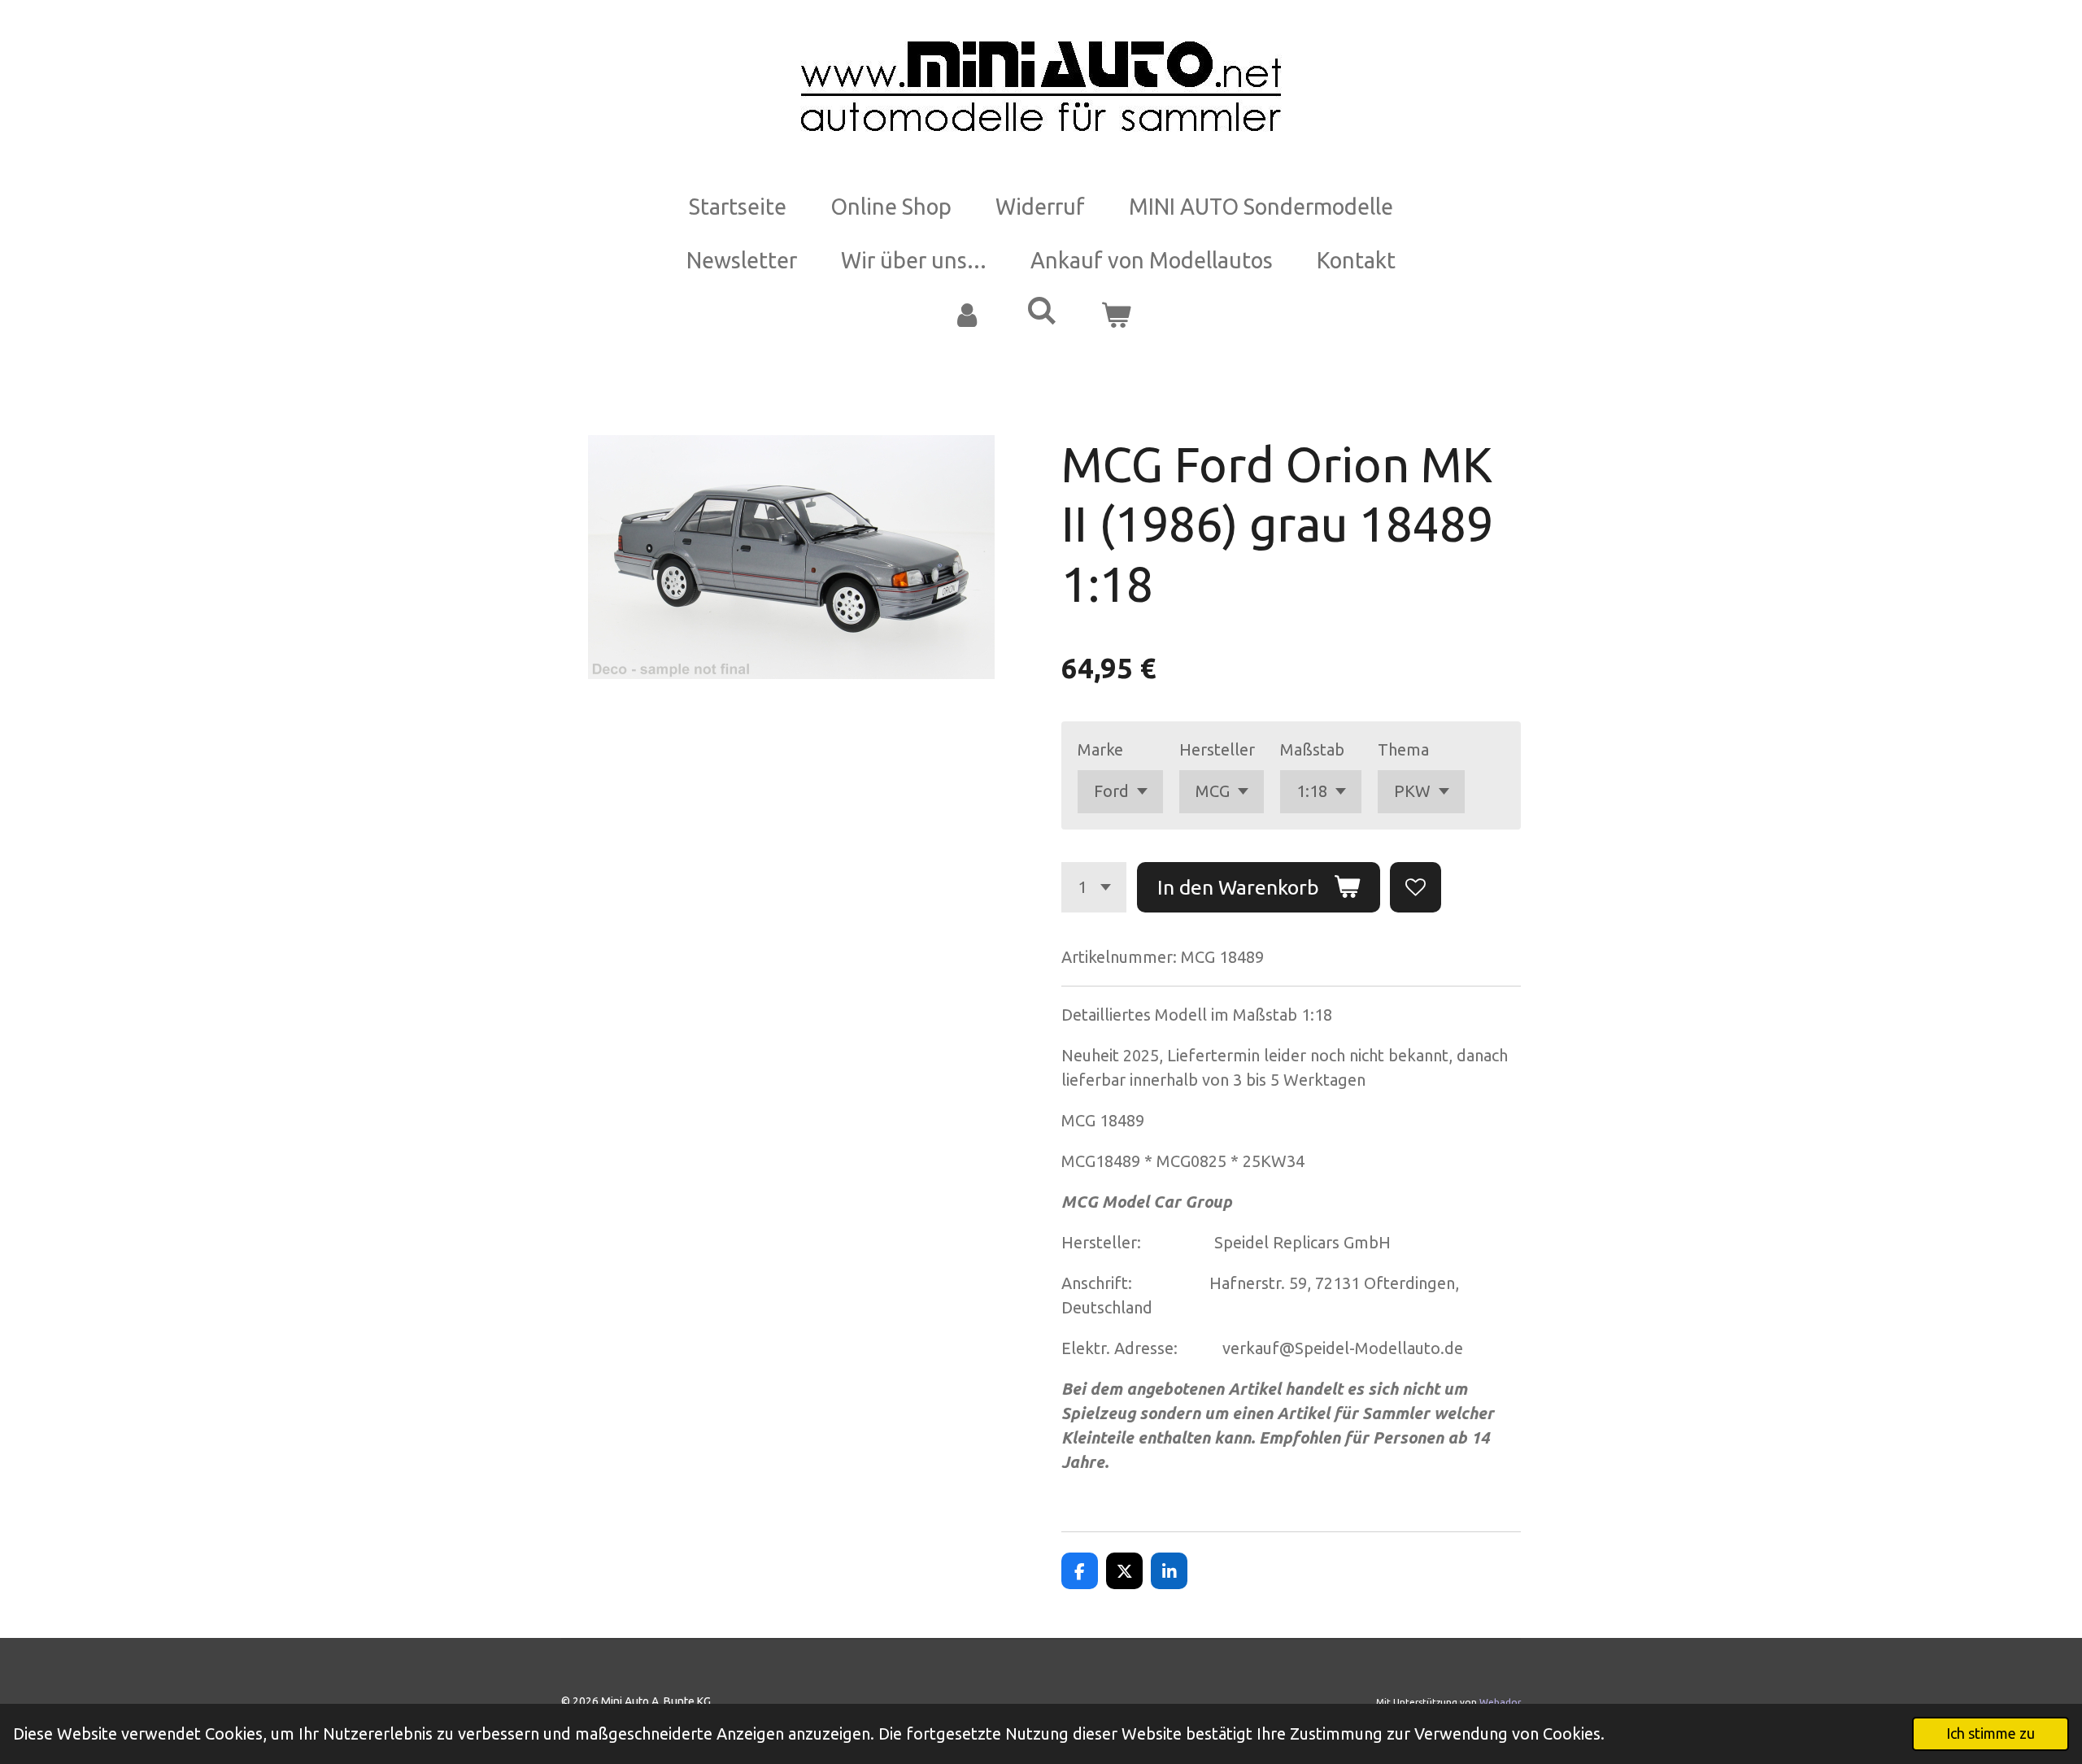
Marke (1100, 749)
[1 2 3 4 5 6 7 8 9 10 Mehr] (1094, 888)
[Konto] (966, 315)
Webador (1500, 1702)
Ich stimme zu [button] (1991, 1733)
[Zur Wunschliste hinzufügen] (1416, 888)
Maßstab (1312, 749)
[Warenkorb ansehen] (1116, 315)
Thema (1403, 749)
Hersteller (1217, 749)
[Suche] (1041, 311)
